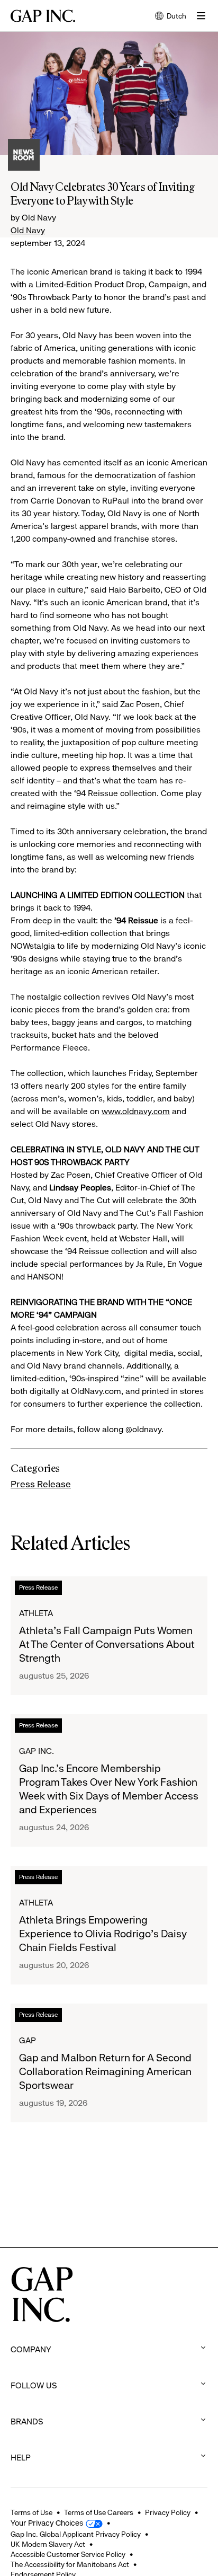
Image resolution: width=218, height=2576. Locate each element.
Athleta (36, 1613)
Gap (28, 2040)
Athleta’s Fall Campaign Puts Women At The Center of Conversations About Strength (107, 1644)
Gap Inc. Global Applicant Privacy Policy (76, 2534)
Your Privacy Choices (47, 2523)
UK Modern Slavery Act (48, 2544)
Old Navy (28, 230)
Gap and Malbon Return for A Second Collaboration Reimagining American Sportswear (105, 2072)
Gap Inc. (37, 1751)
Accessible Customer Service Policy (68, 2554)
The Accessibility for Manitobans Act (70, 2564)
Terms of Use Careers (99, 2512)
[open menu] (201, 16)
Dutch (171, 17)
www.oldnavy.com (136, 1111)
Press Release (41, 1484)
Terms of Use (31, 2512)
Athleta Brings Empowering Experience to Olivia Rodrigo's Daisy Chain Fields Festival (103, 1934)
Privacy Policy (168, 2512)
